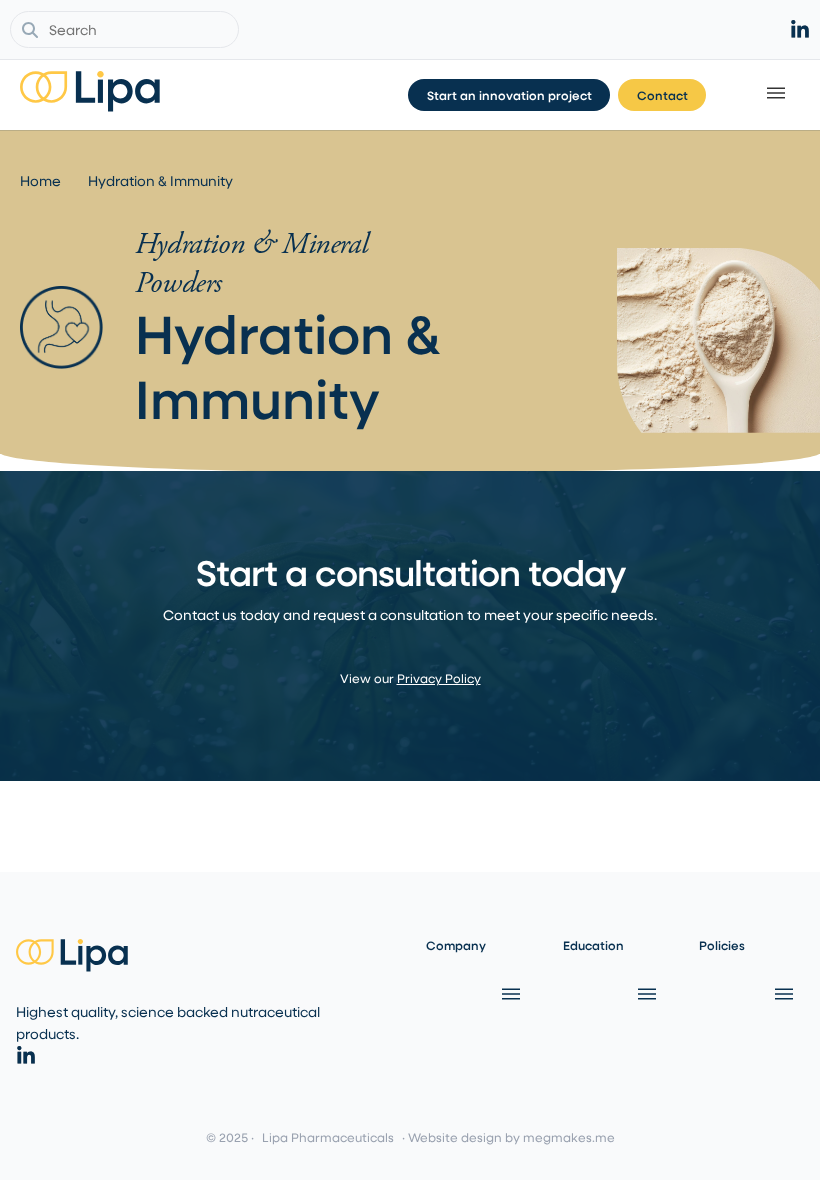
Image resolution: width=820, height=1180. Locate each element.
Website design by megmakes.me (511, 1137)
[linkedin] (800, 30)
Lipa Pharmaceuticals (328, 1137)
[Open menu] (509, 994)
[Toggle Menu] (778, 95)
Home (40, 180)
